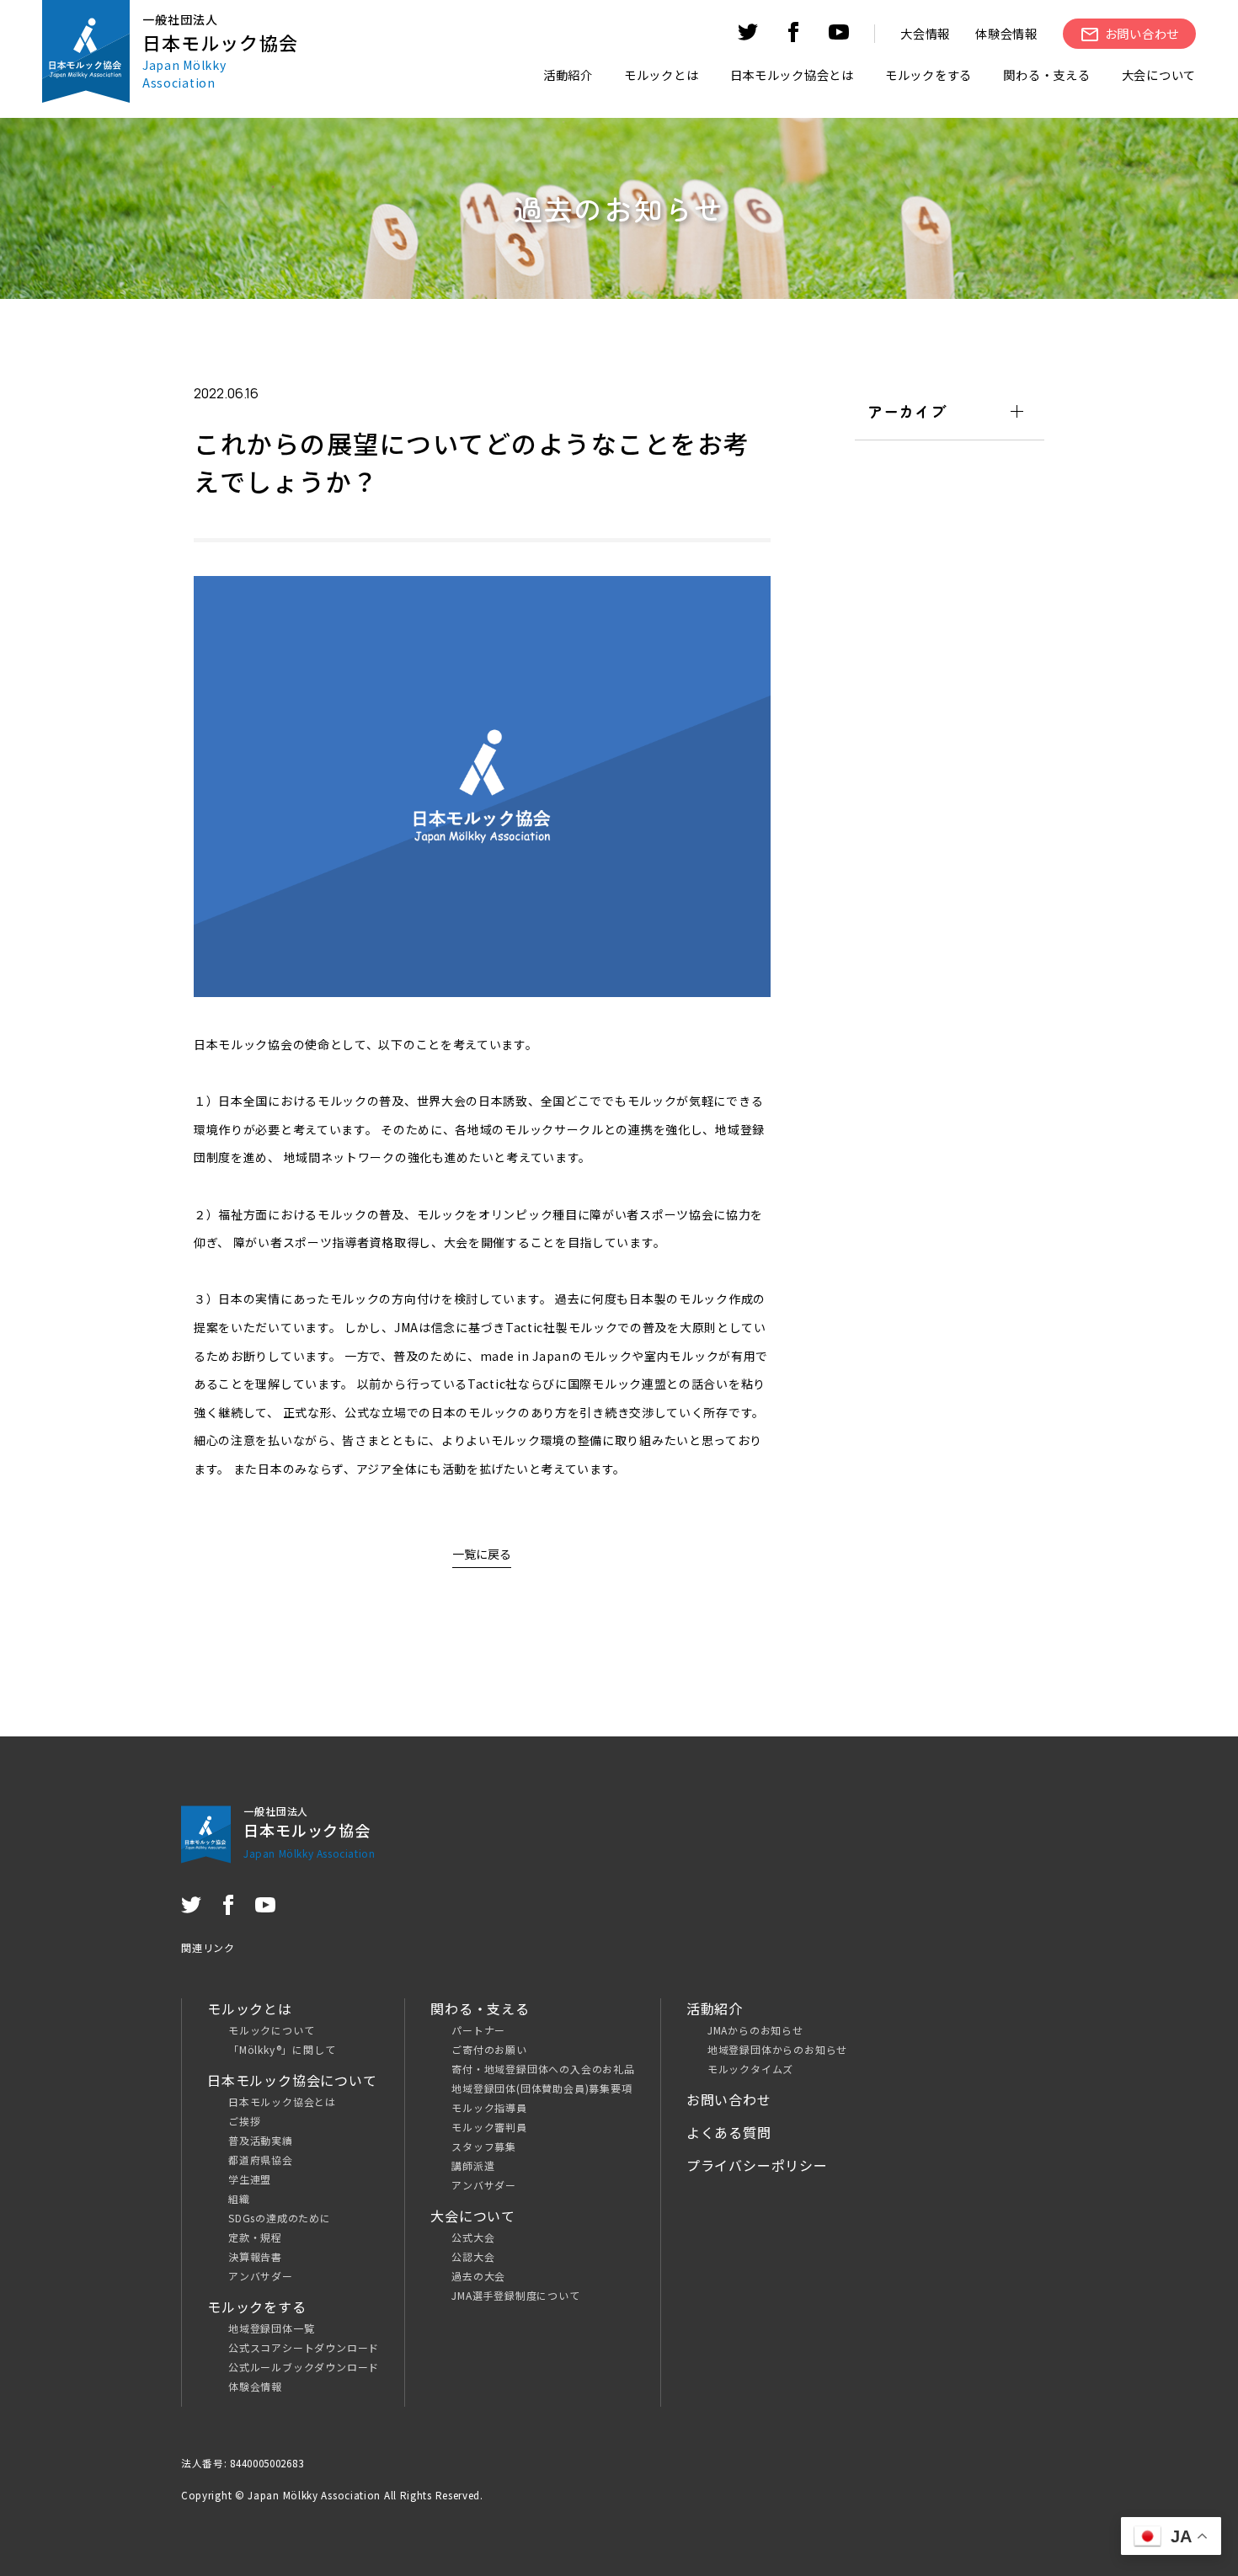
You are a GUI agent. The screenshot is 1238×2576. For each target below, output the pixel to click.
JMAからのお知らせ (755, 2030)
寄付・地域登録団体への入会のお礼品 (543, 2069)
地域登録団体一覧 (271, 2328)
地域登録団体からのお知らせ (777, 2049)
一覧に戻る (482, 1554)
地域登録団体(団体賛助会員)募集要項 (542, 2088)
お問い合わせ (729, 2099)
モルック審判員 (489, 2127)
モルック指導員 (489, 2107)
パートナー (478, 2030)
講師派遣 (473, 2165)
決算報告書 (255, 2256)
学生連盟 (250, 2179)
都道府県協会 (261, 2160)
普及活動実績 (261, 2140)
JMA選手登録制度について (515, 2295)
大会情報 (925, 33)
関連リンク (208, 1947)
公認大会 (473, 2256)
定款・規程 (255, 2237)
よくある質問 (729, 2132)
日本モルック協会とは (282, 2101)
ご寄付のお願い (489, 2049)
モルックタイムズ (750, 2069)
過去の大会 (478, 2276)
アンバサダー (261, 2276)
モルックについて (271, 2030)
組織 (239, 2198)
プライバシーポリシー (757, 2165)
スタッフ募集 (484, 2146)
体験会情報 (1006, 33)
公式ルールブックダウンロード (304, 2367)
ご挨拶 (244, 2121)
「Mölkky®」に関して (282, 2049)
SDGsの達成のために (280, 2218)
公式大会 (473, 2237)
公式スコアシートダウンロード (304, 2347)
